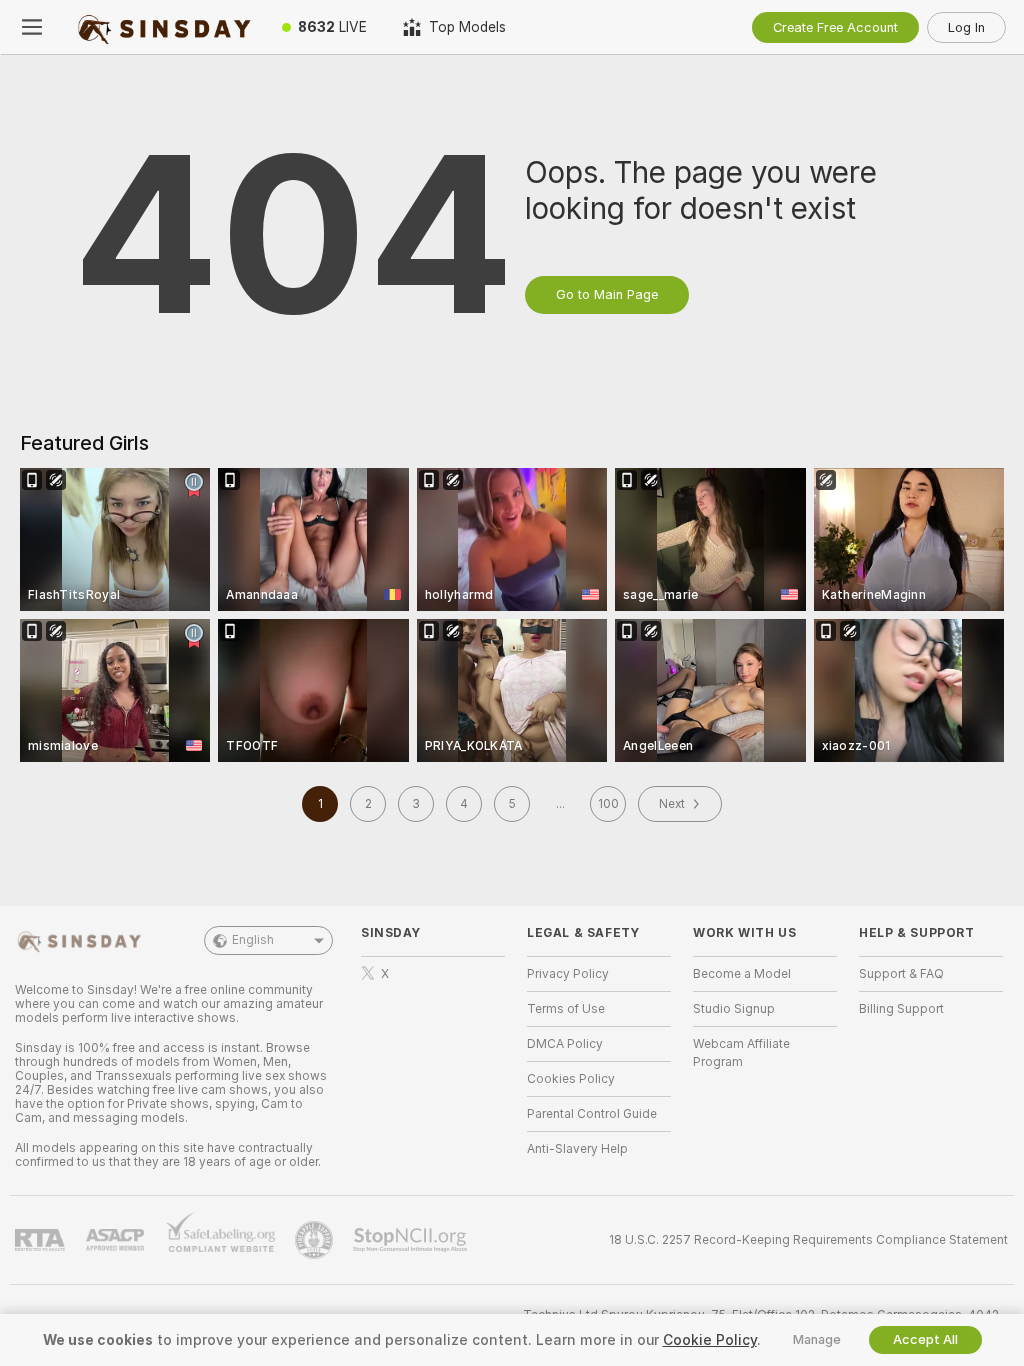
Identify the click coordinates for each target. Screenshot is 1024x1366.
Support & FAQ (901, 974)
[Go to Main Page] (164, 27)
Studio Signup (734, 1009)
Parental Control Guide (592, 1114)
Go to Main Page (607, 294)
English (253, 940)
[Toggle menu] (32, 27)
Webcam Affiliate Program (741, 1053)
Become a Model (742, 974)
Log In (966, 27)
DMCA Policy (565, 1044)
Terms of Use (566, 1009)
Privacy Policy (568, 974)
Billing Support (901, 1009)
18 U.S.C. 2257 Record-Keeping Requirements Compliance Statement (808, 1240)
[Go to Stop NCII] (412, 1240)
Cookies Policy (571, 1079)
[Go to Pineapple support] (316, 1240)
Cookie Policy (710, 1340)
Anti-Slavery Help (577, 1149)
